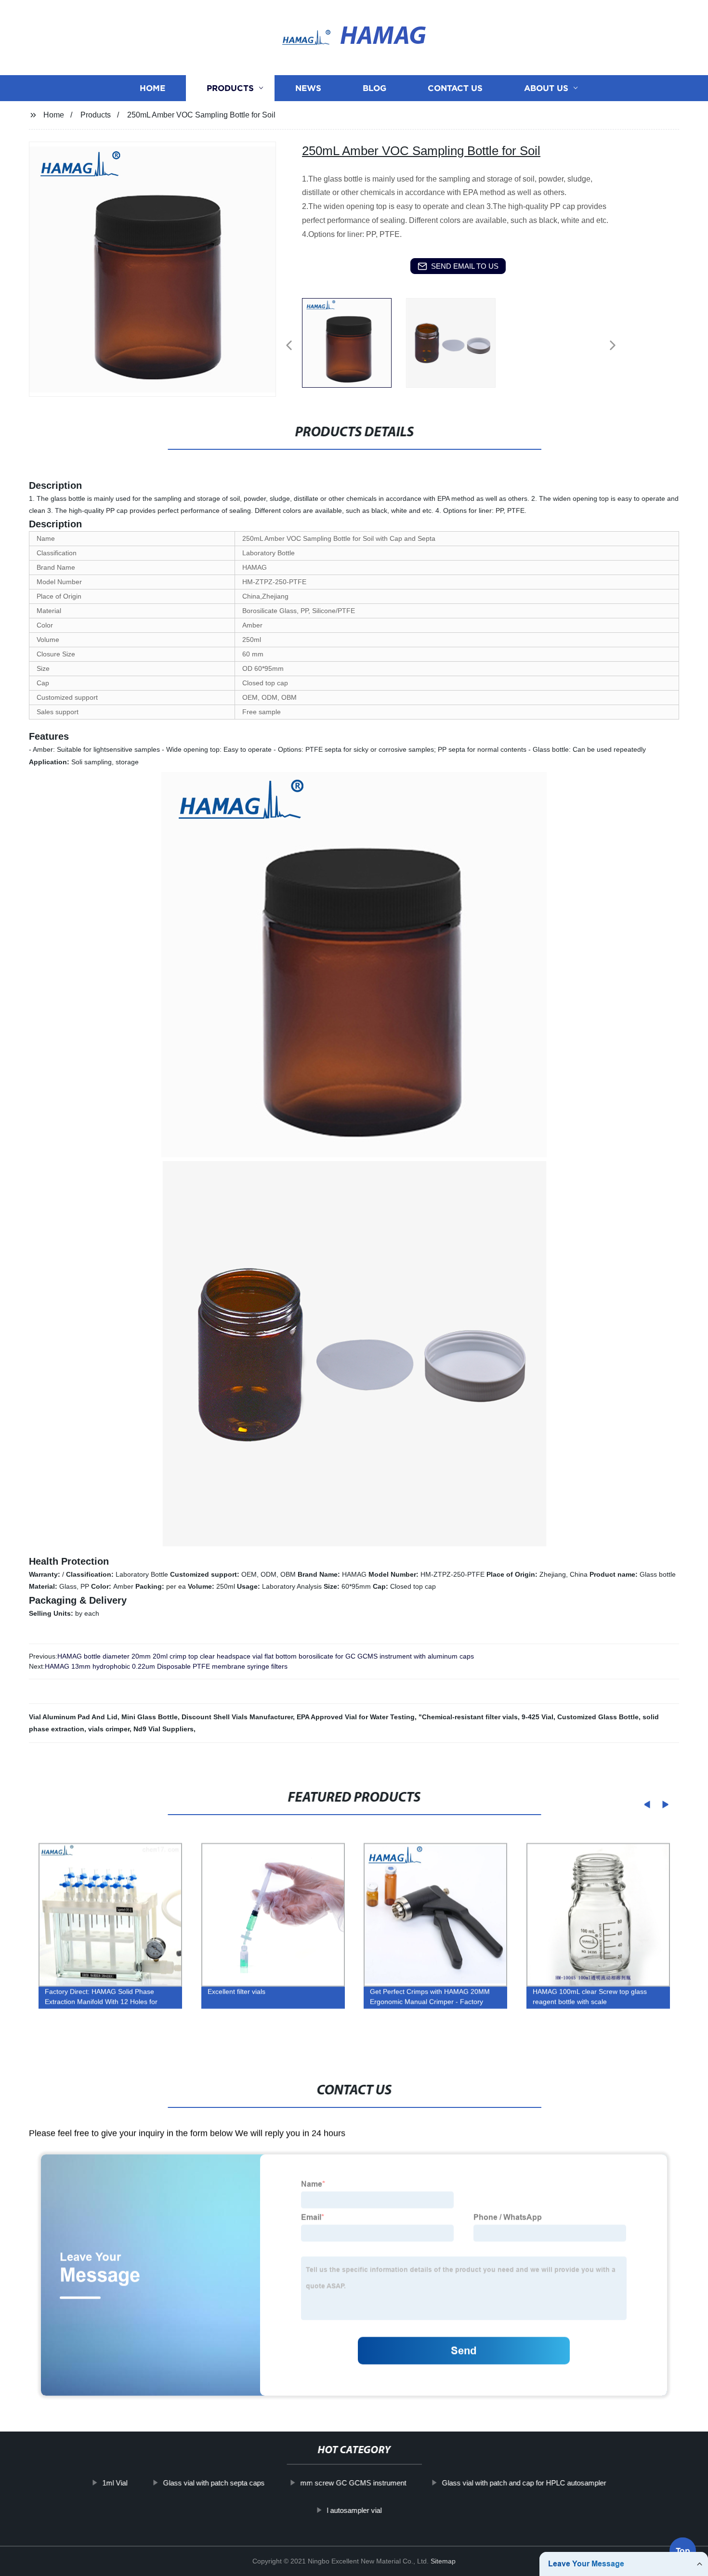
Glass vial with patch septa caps (214, 2483)
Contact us (455, 88)
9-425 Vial (538, 1717)
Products (230, 88)
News (308, 88)
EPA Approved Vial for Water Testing (356, 1717)
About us (546, 88)
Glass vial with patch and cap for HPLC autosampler (524, 2483)
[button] (289, 346)
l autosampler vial (354, 2510)
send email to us (465, 266)
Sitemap (443, 2561)
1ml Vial (115, 2483)
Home (152, 88)
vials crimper (109, 1729)
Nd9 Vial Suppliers (164, 1729)
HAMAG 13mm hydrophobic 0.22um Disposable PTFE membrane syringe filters (166, 1666)
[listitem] (354, 341)
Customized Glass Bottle (598, 1717)
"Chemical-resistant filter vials (468, 1717)
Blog (374, 88)
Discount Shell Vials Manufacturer (237, 1717)
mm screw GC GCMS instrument (353, 2483)
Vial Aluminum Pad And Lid (73, 1717)
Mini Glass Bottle (150, 1717)
